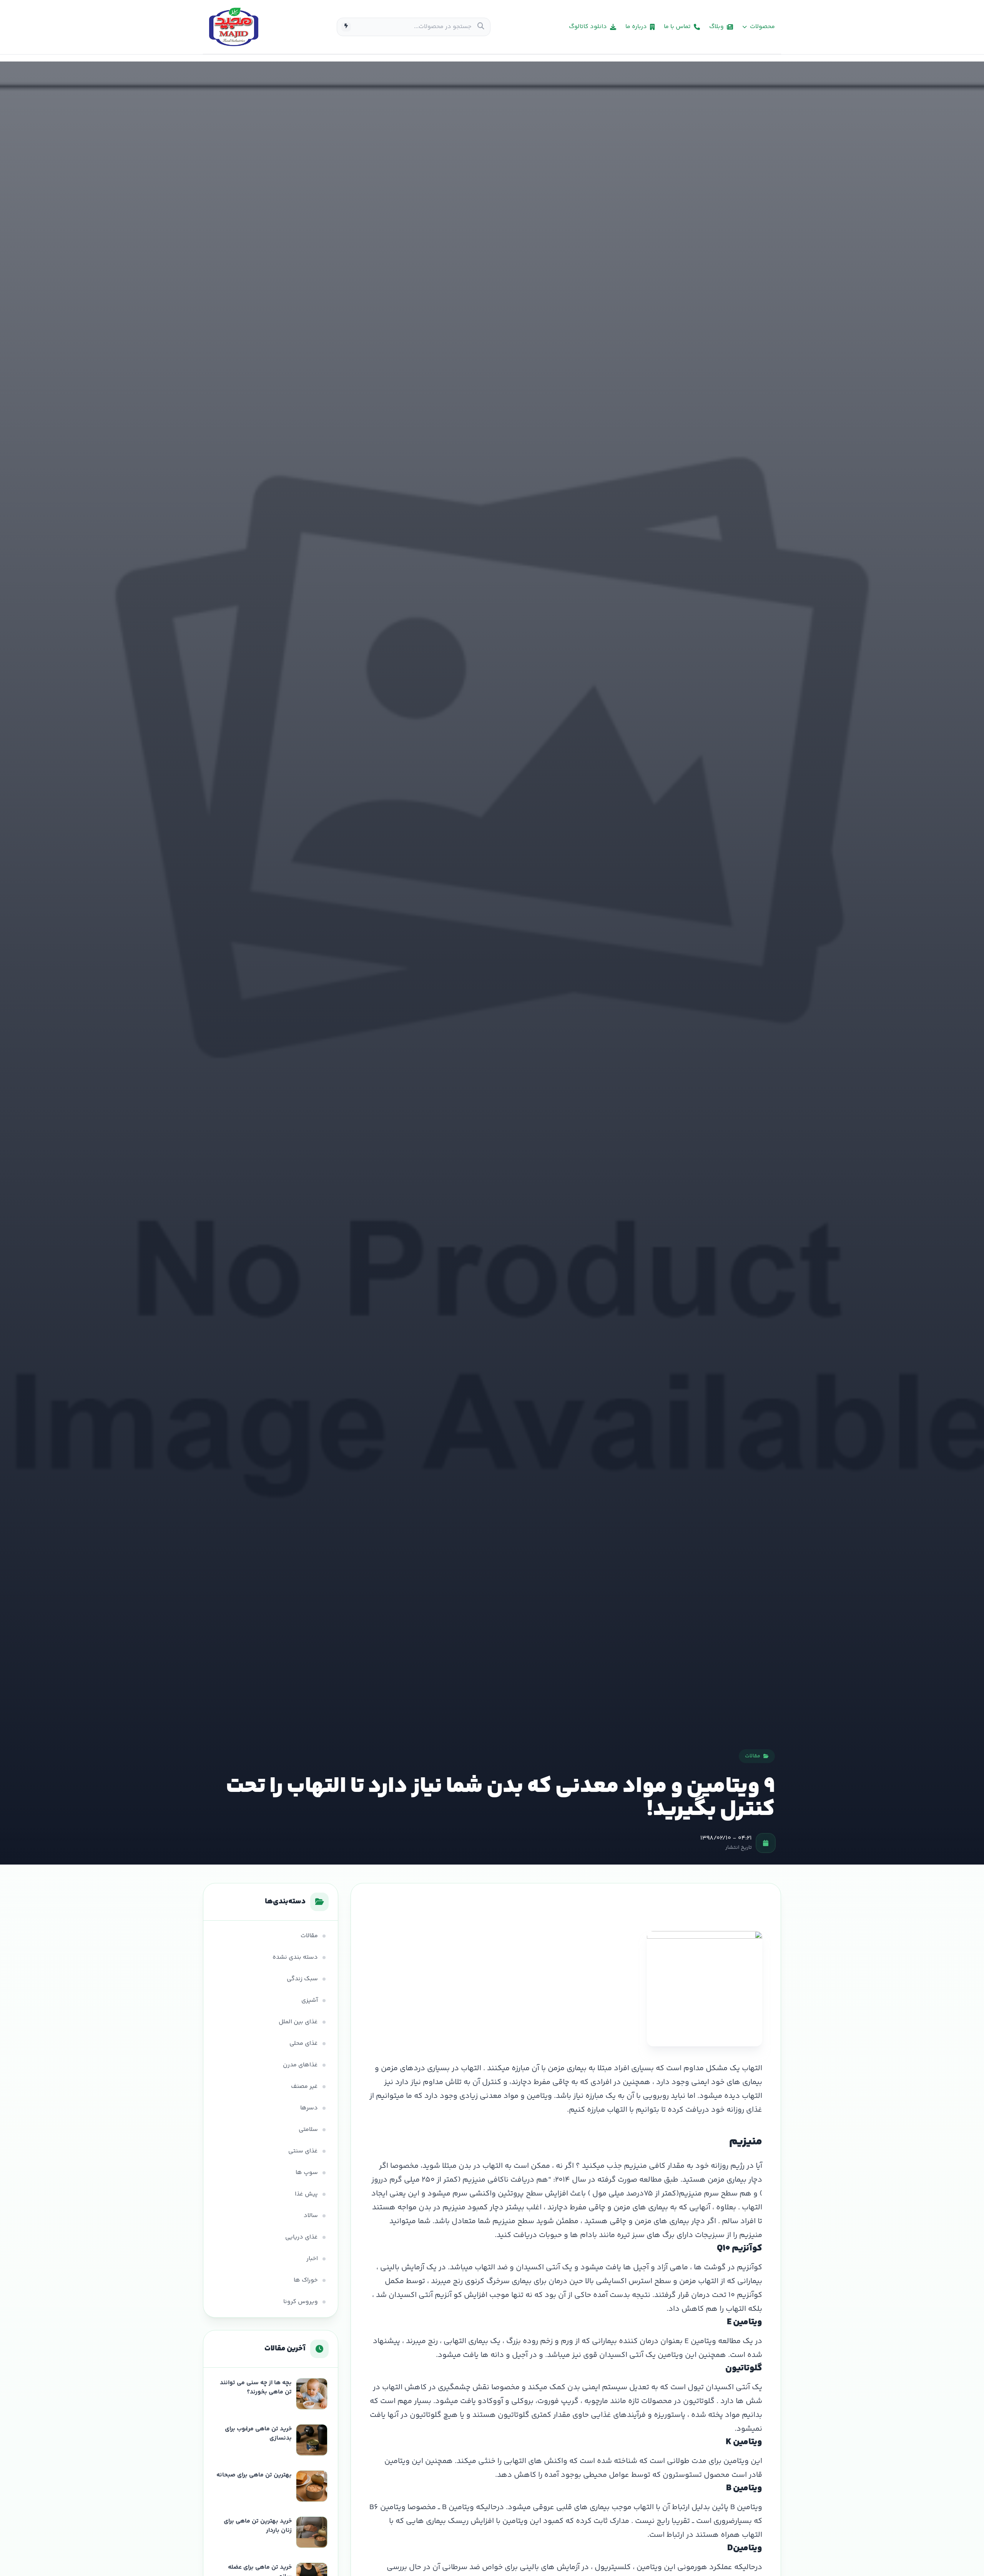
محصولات (762, 27)
